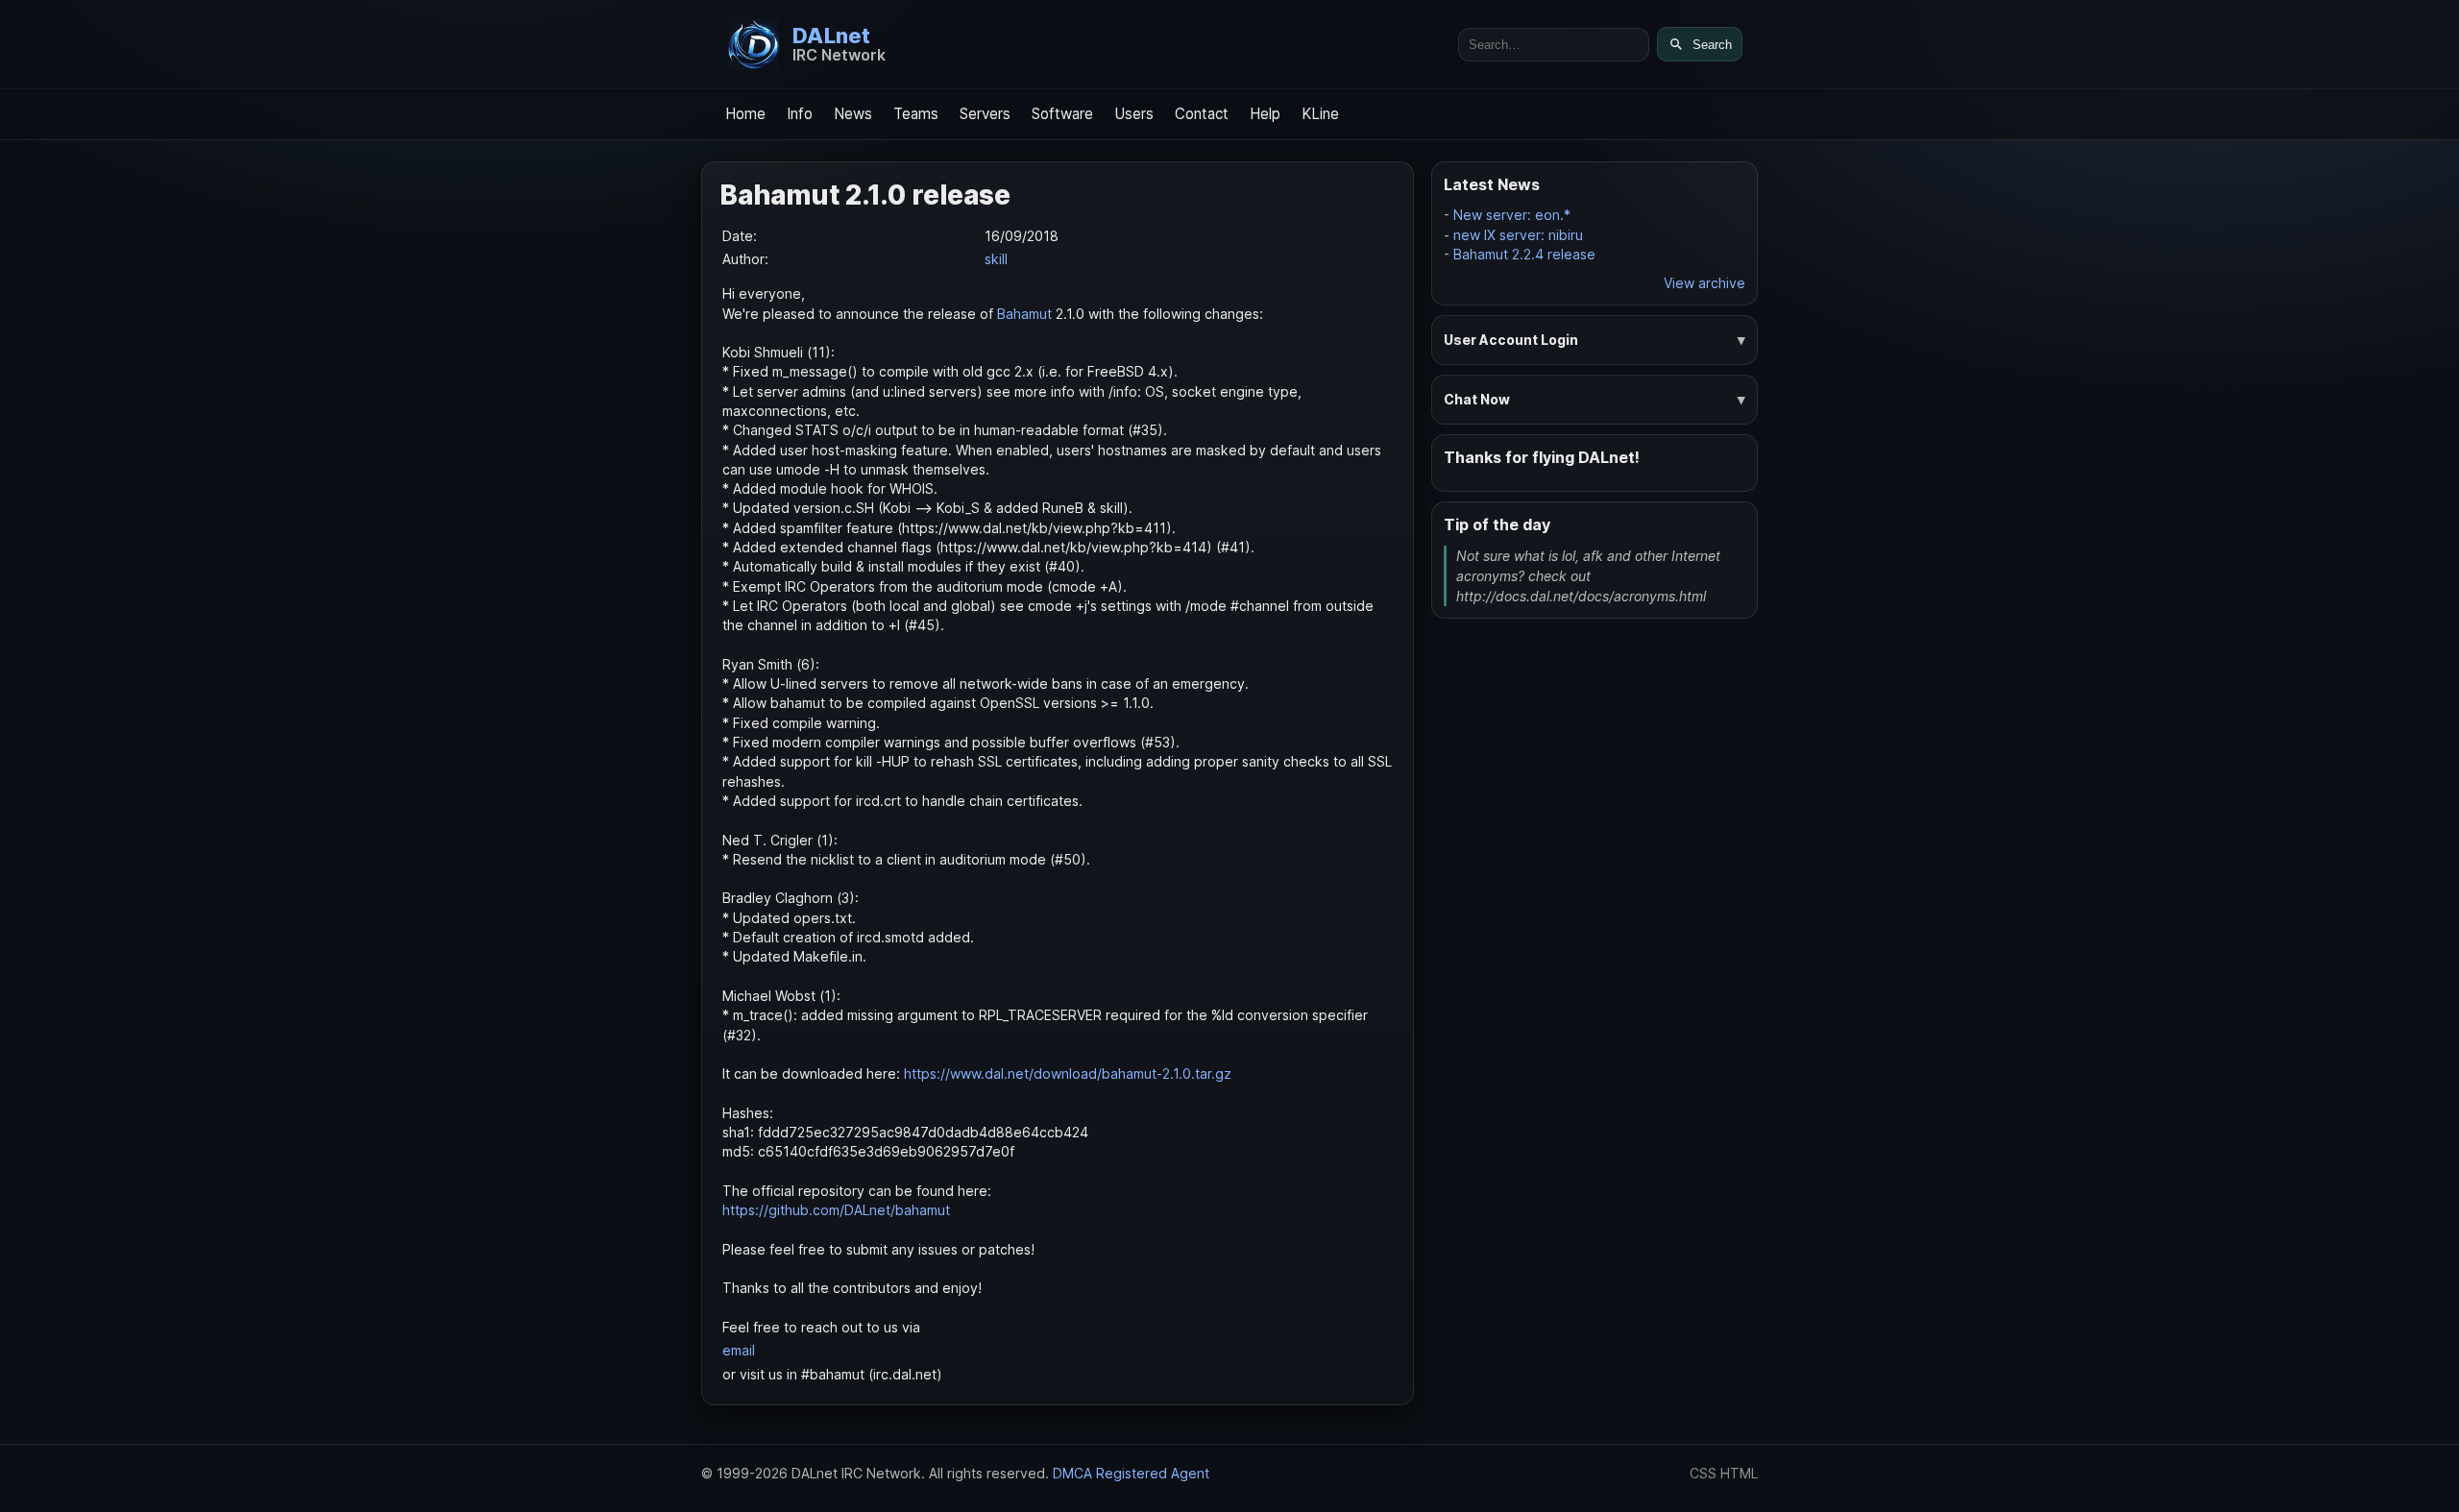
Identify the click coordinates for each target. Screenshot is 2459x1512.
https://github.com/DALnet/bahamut (836, 1210)
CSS (1703, 1473)
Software (1062, 114)
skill (996, 259)
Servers (985, 114)
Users (1134, 114)
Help (1265, 114)
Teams (916, 114)
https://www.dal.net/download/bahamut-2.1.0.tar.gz (1068, 1073)
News (853, 114)
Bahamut (1024, 314)
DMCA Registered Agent (1131, 1473)
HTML (1739, 1473)
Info (800, 114)
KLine (1320, 114)
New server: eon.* (1512, 215)
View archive (1704, 283)
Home (745, 114)
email (739, 1350)
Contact (1202, 114)
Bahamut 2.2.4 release (1524, 254)
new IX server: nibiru (1518, 235)
